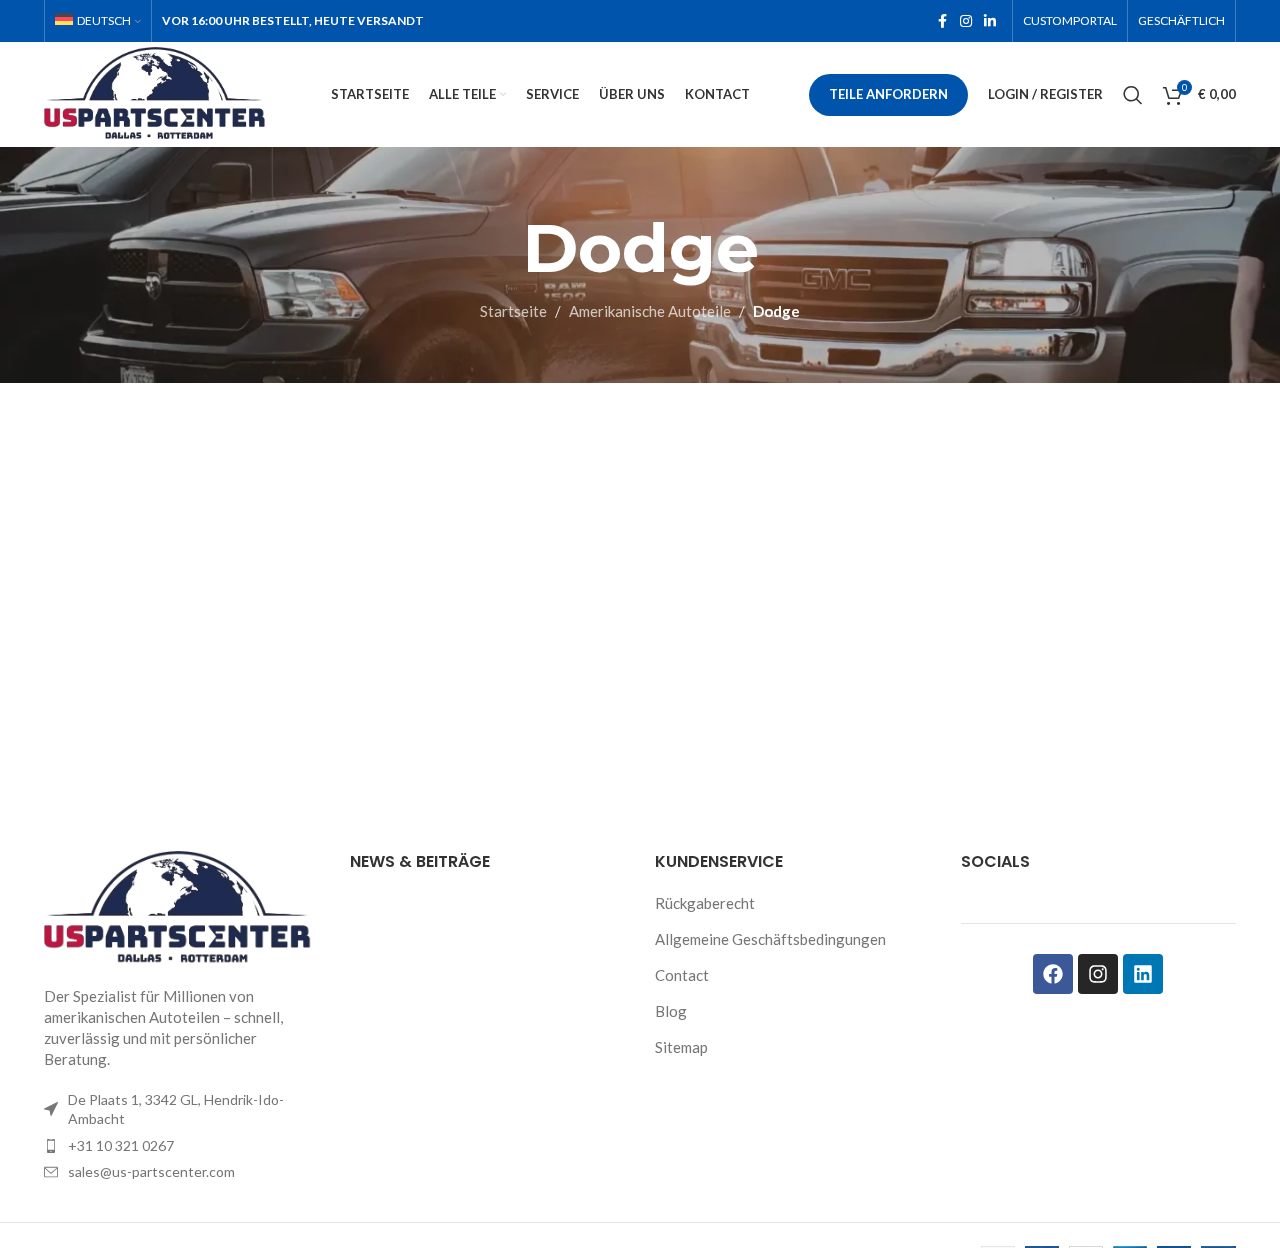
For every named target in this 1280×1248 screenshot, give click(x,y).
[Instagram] (1098, 974)
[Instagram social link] (966, 21)
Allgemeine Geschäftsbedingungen (770, 939)
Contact (682, 975)
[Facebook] (1053, 974)
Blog (671, 1011)
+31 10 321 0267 (121, 1145)
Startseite (513, 311)
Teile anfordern (888, 94)
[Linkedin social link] (990, 21)
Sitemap (681, 1047)
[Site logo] (158, 92)
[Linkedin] (1143, 974)
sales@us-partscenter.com (151, 1171)
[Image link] (182, 906)
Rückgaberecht (705, 903)
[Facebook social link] (942, 21)
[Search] (1133, 95)
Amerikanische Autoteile (650, 311)
